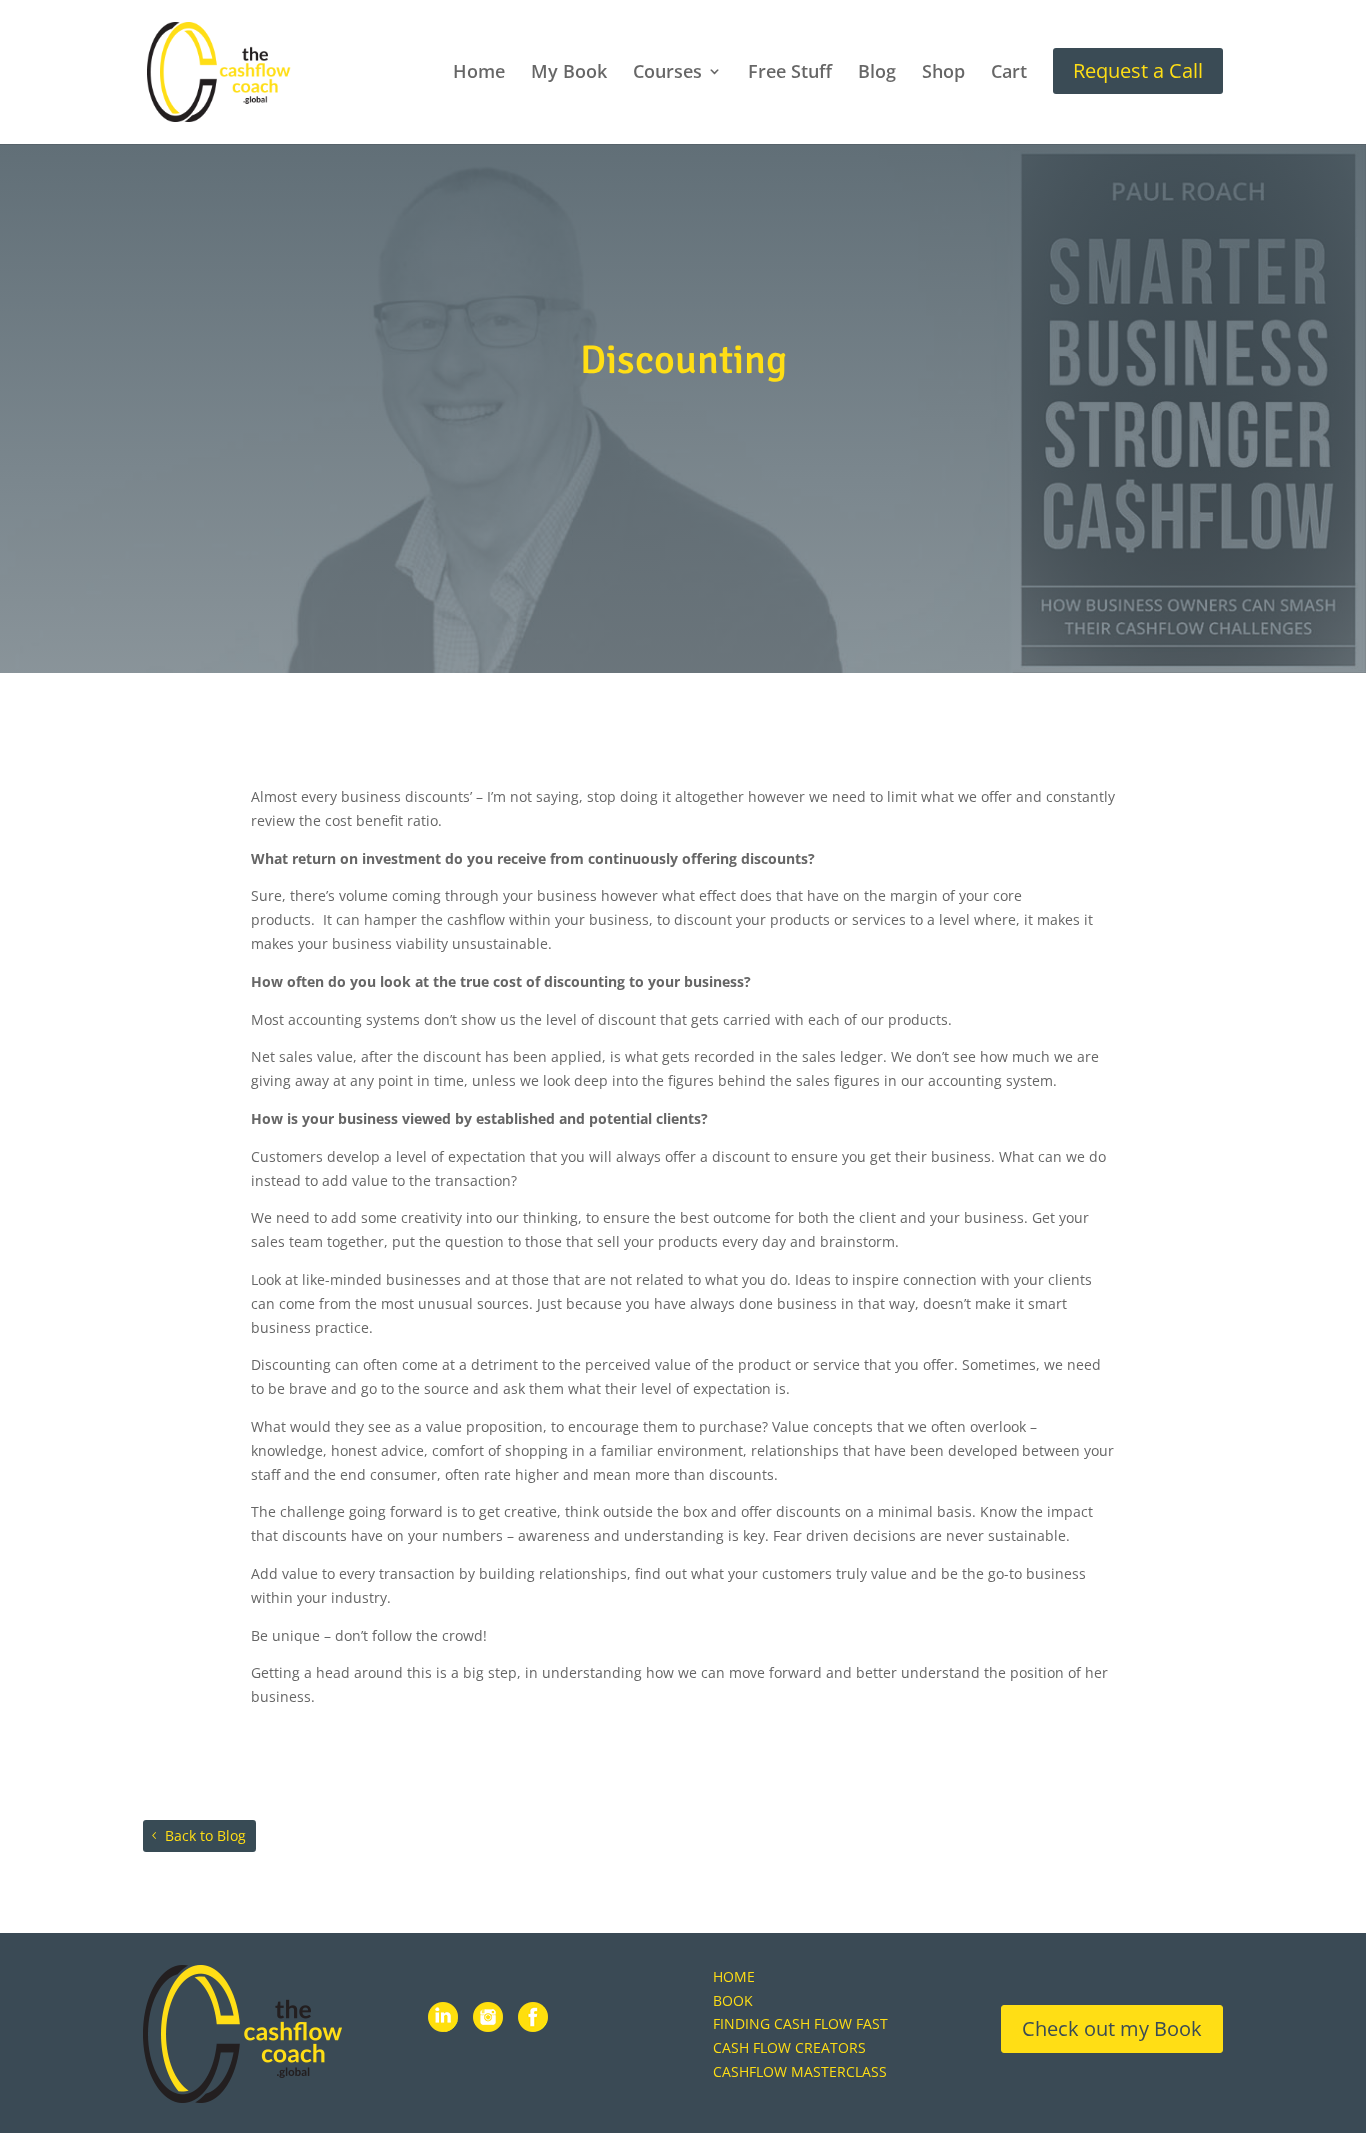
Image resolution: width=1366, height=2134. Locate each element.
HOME (734, 1976)
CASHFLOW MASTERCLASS (800, 2071)
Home (479, 73)
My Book (569, 73)
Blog (877, 73)
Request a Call (1138, 70)
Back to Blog (205, 1835)
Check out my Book (1112, 2028)
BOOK (733, 2000)
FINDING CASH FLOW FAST (800, 2023)
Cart (1009, 73)
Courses (667, 73)
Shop (943, 73)
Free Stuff (790, 73)
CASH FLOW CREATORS (789, 2047)
